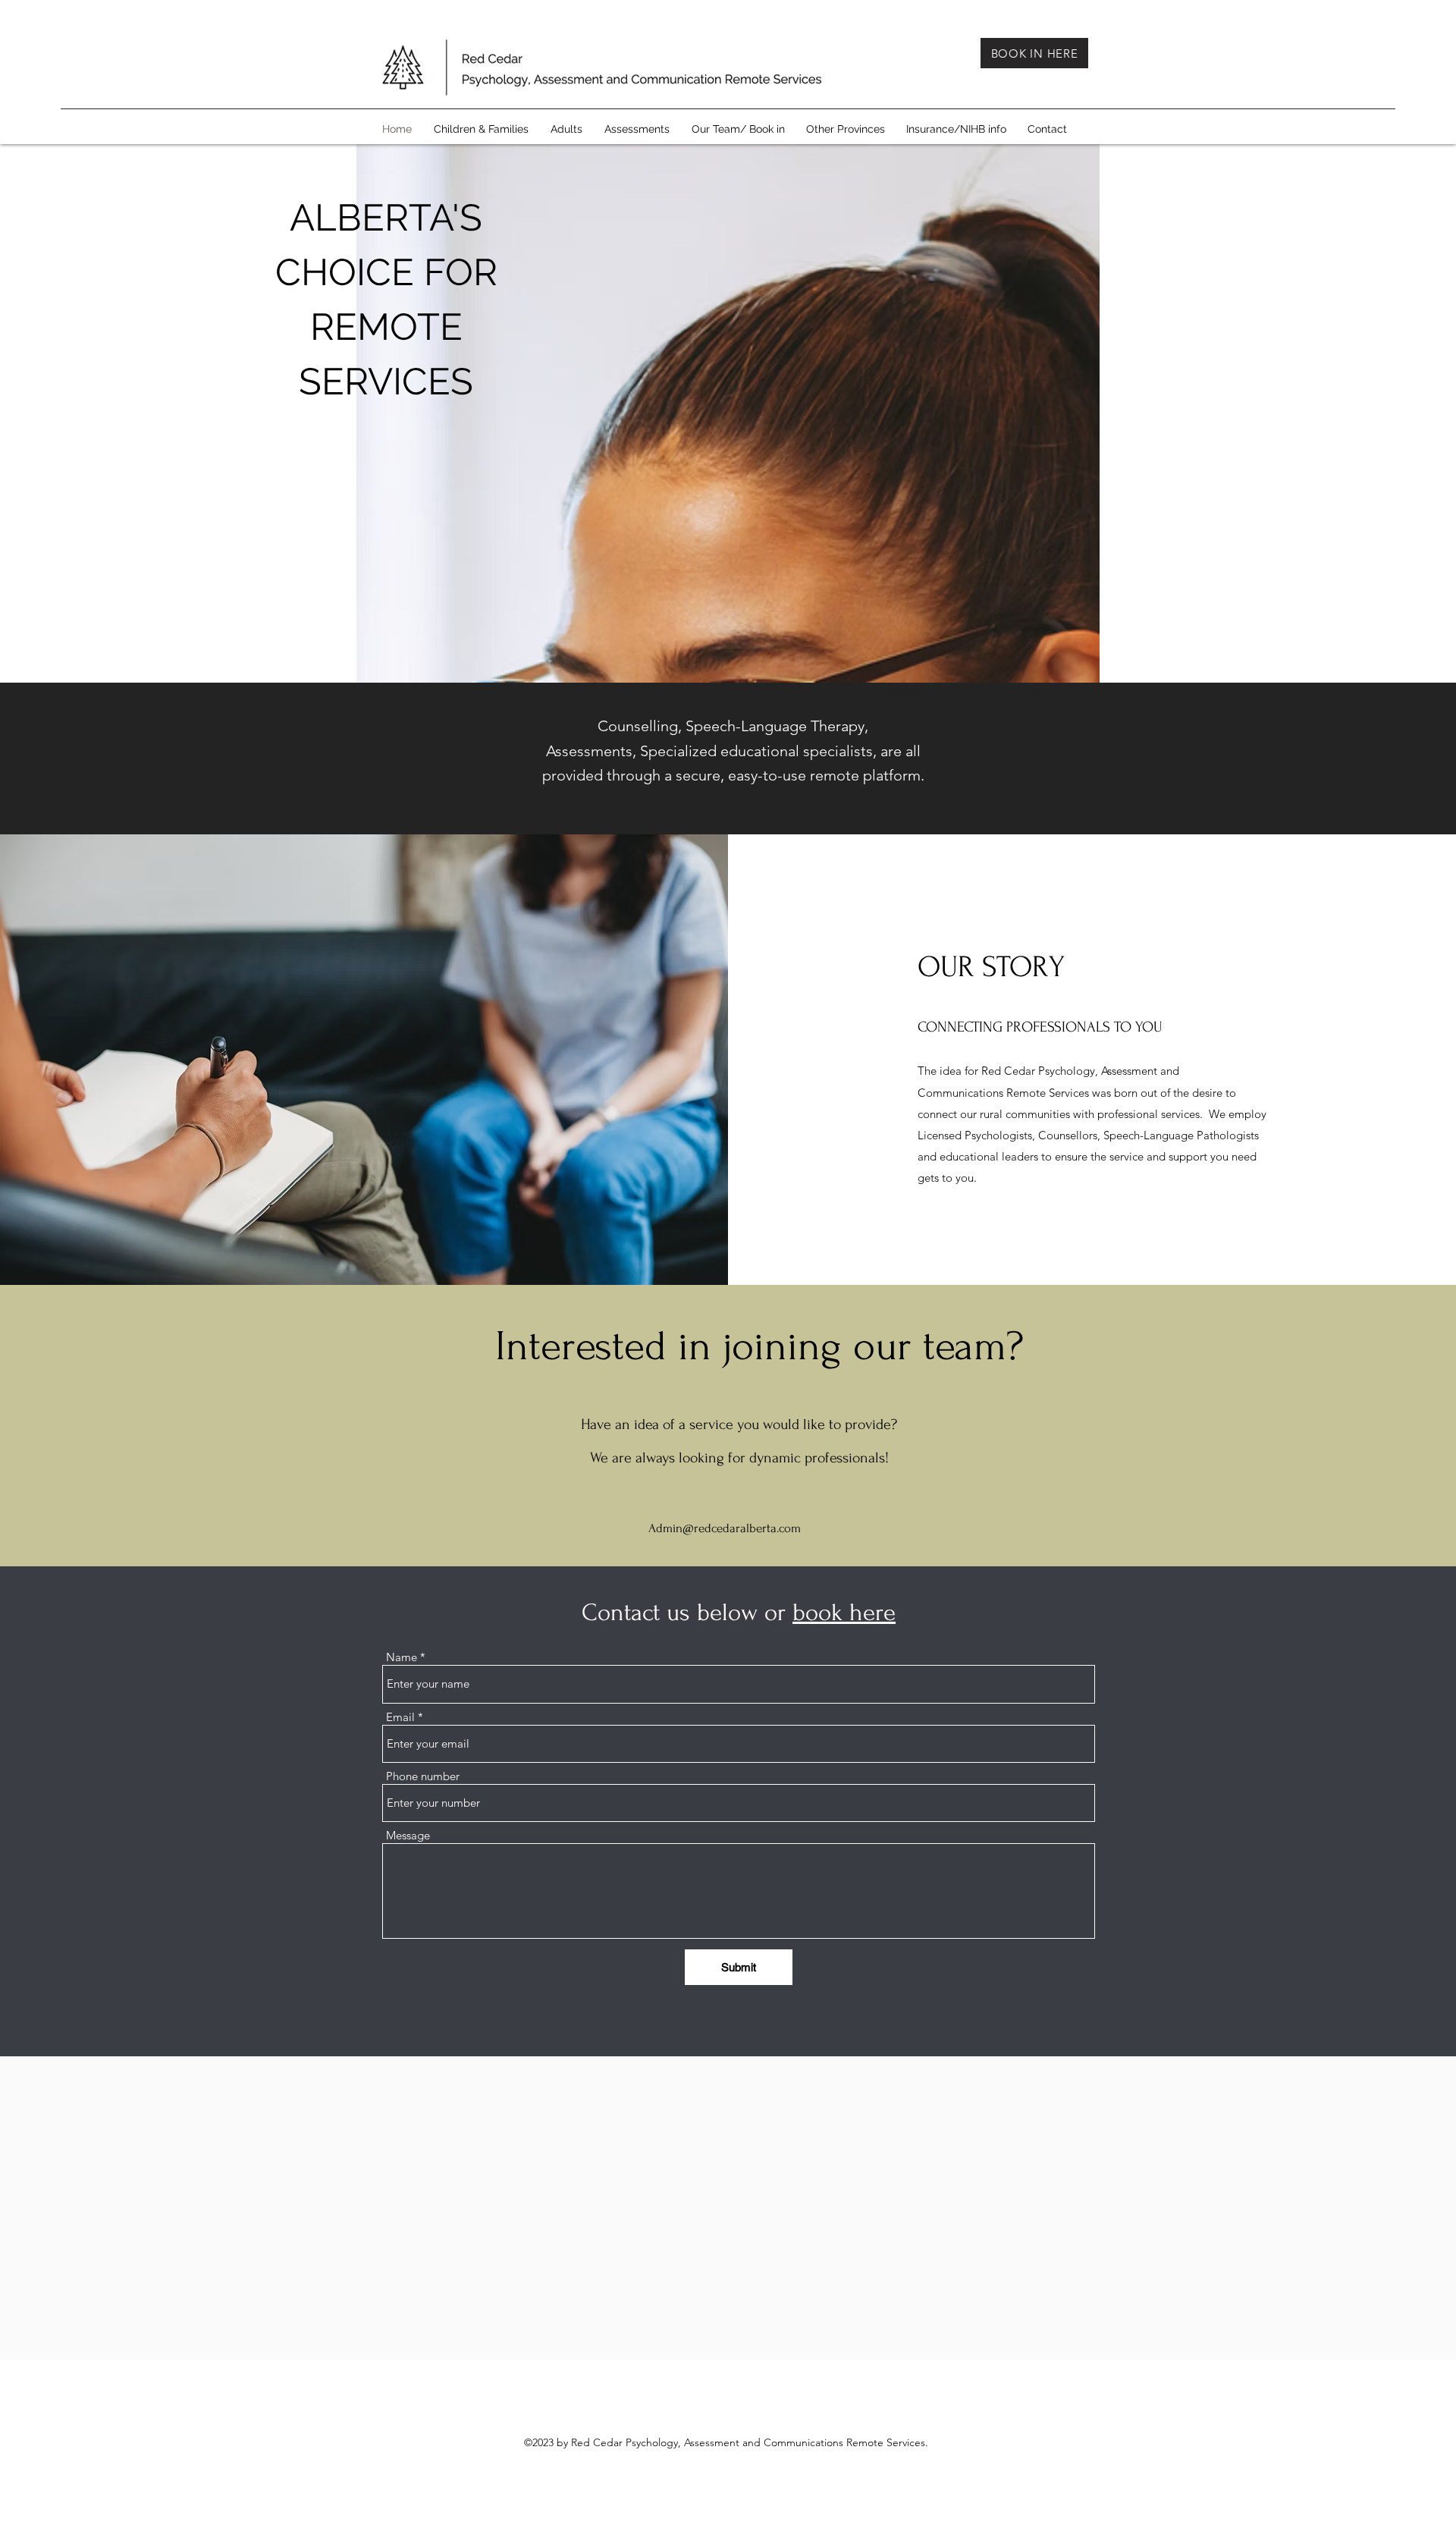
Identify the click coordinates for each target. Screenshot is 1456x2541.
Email (400, 1717)
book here (844, 1613)
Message (408, 1835)
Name (402, 1657)
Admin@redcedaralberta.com (725, 1528)
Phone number (423, 1776)
